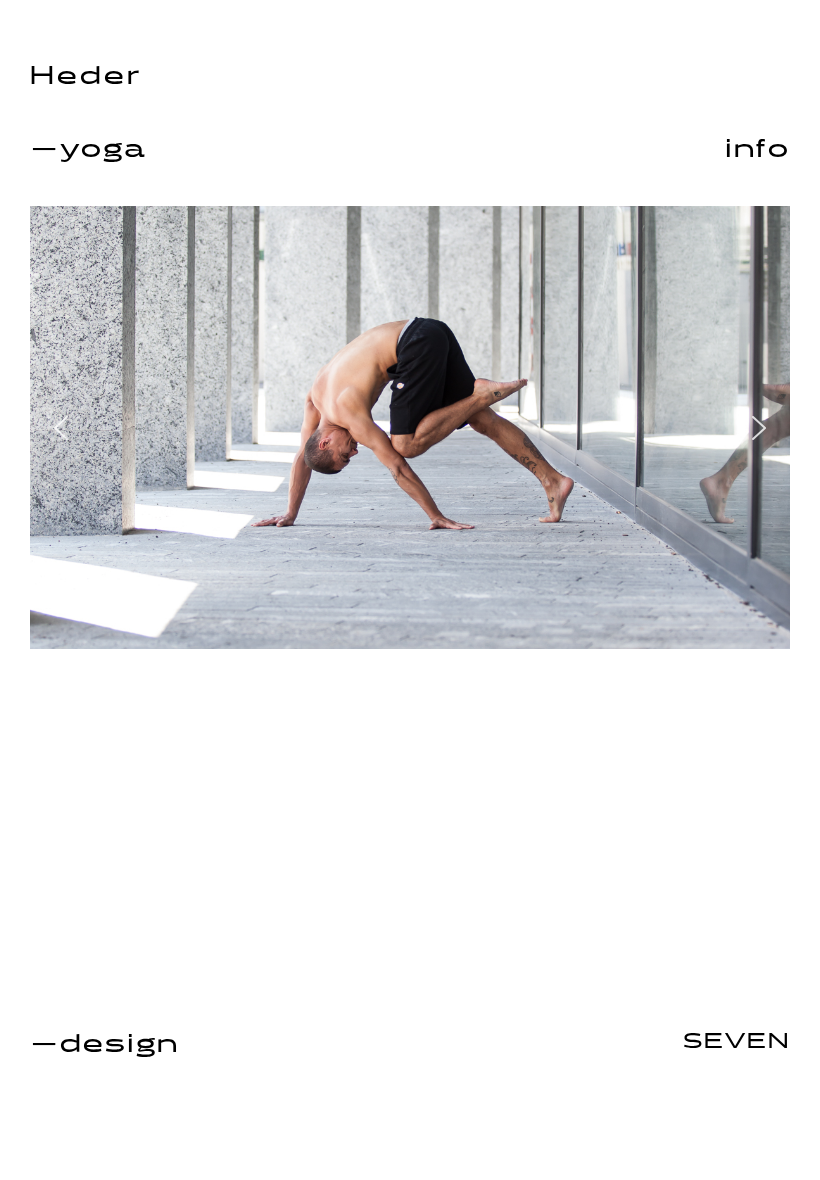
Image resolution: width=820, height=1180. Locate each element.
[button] (61, 428)
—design (104, 1044)
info (757, 149)
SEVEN (736, 1042)
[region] (410, 427)
